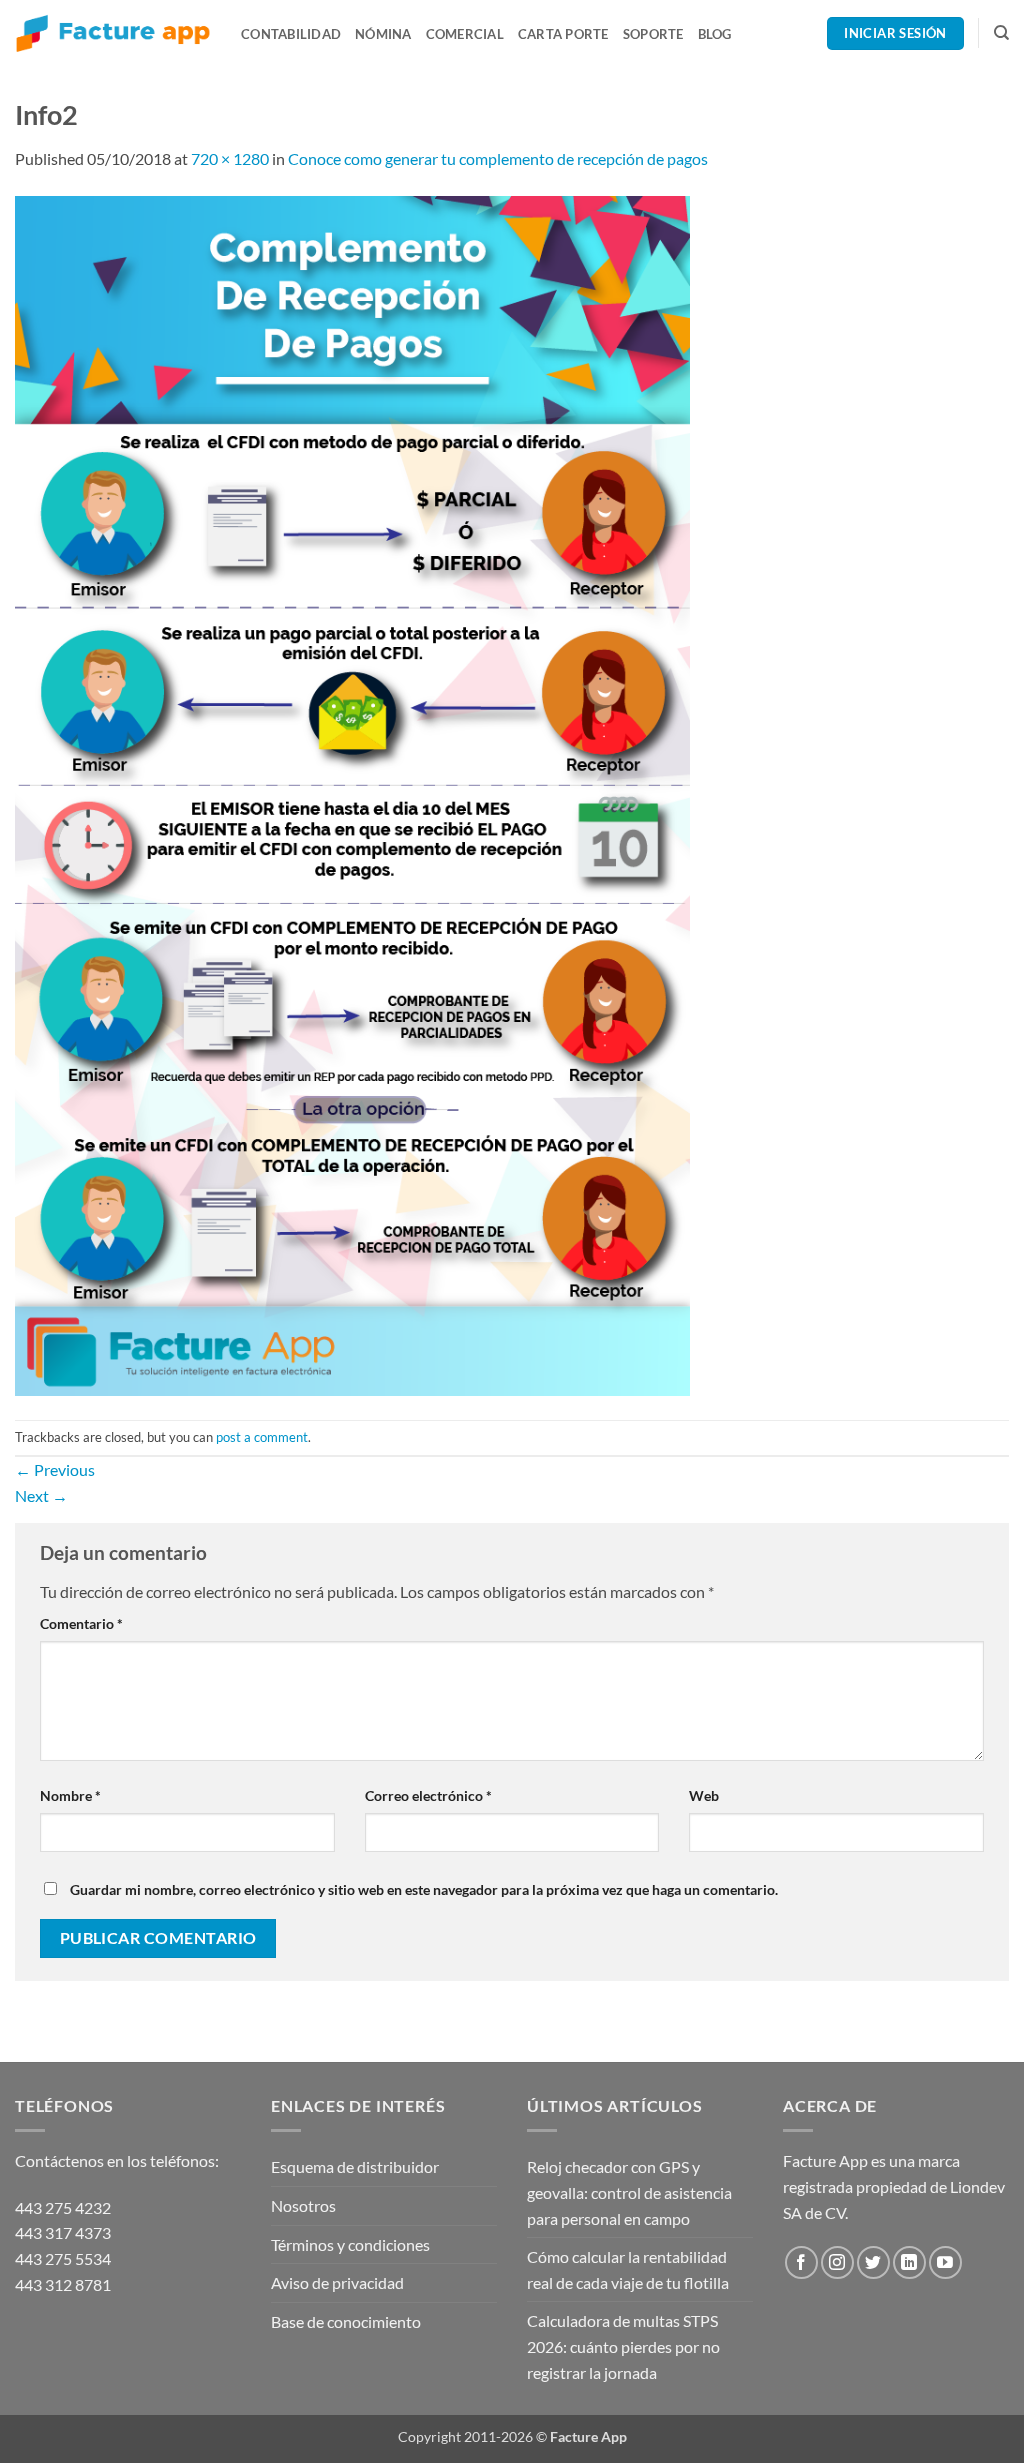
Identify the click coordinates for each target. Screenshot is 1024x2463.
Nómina (383, 34)
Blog (715, 34)
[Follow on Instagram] (837, 2262)
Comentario (81, 1623)
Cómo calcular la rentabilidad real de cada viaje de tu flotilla (628, 2269)
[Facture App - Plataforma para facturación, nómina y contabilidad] (113, 33)
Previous (55, 1469)
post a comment (262, 1437)
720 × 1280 (230, 158)
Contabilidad (291, 34)
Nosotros (303, 2205)
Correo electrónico (428, 1795)
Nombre (70, 1795)
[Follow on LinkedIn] (909, 2262)
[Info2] (352, 793)
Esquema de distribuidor (355, 2166)
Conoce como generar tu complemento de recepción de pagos (498, 158)
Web (704, 1795)
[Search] (1001, 33)
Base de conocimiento (346, 2321)
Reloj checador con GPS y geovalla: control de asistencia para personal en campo (629, 2192)
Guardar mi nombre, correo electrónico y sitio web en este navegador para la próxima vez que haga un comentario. (424, 1889)
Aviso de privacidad (337, 2282)
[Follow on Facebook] (801, 2262)
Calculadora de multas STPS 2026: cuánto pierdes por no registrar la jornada (623, 2346)
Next (41, 1495)
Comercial (465, 34)
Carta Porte (563, 34)
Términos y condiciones (350, 2244)
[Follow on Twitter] (873, 2262)
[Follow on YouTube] (945, 2262)
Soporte (653, 34)
